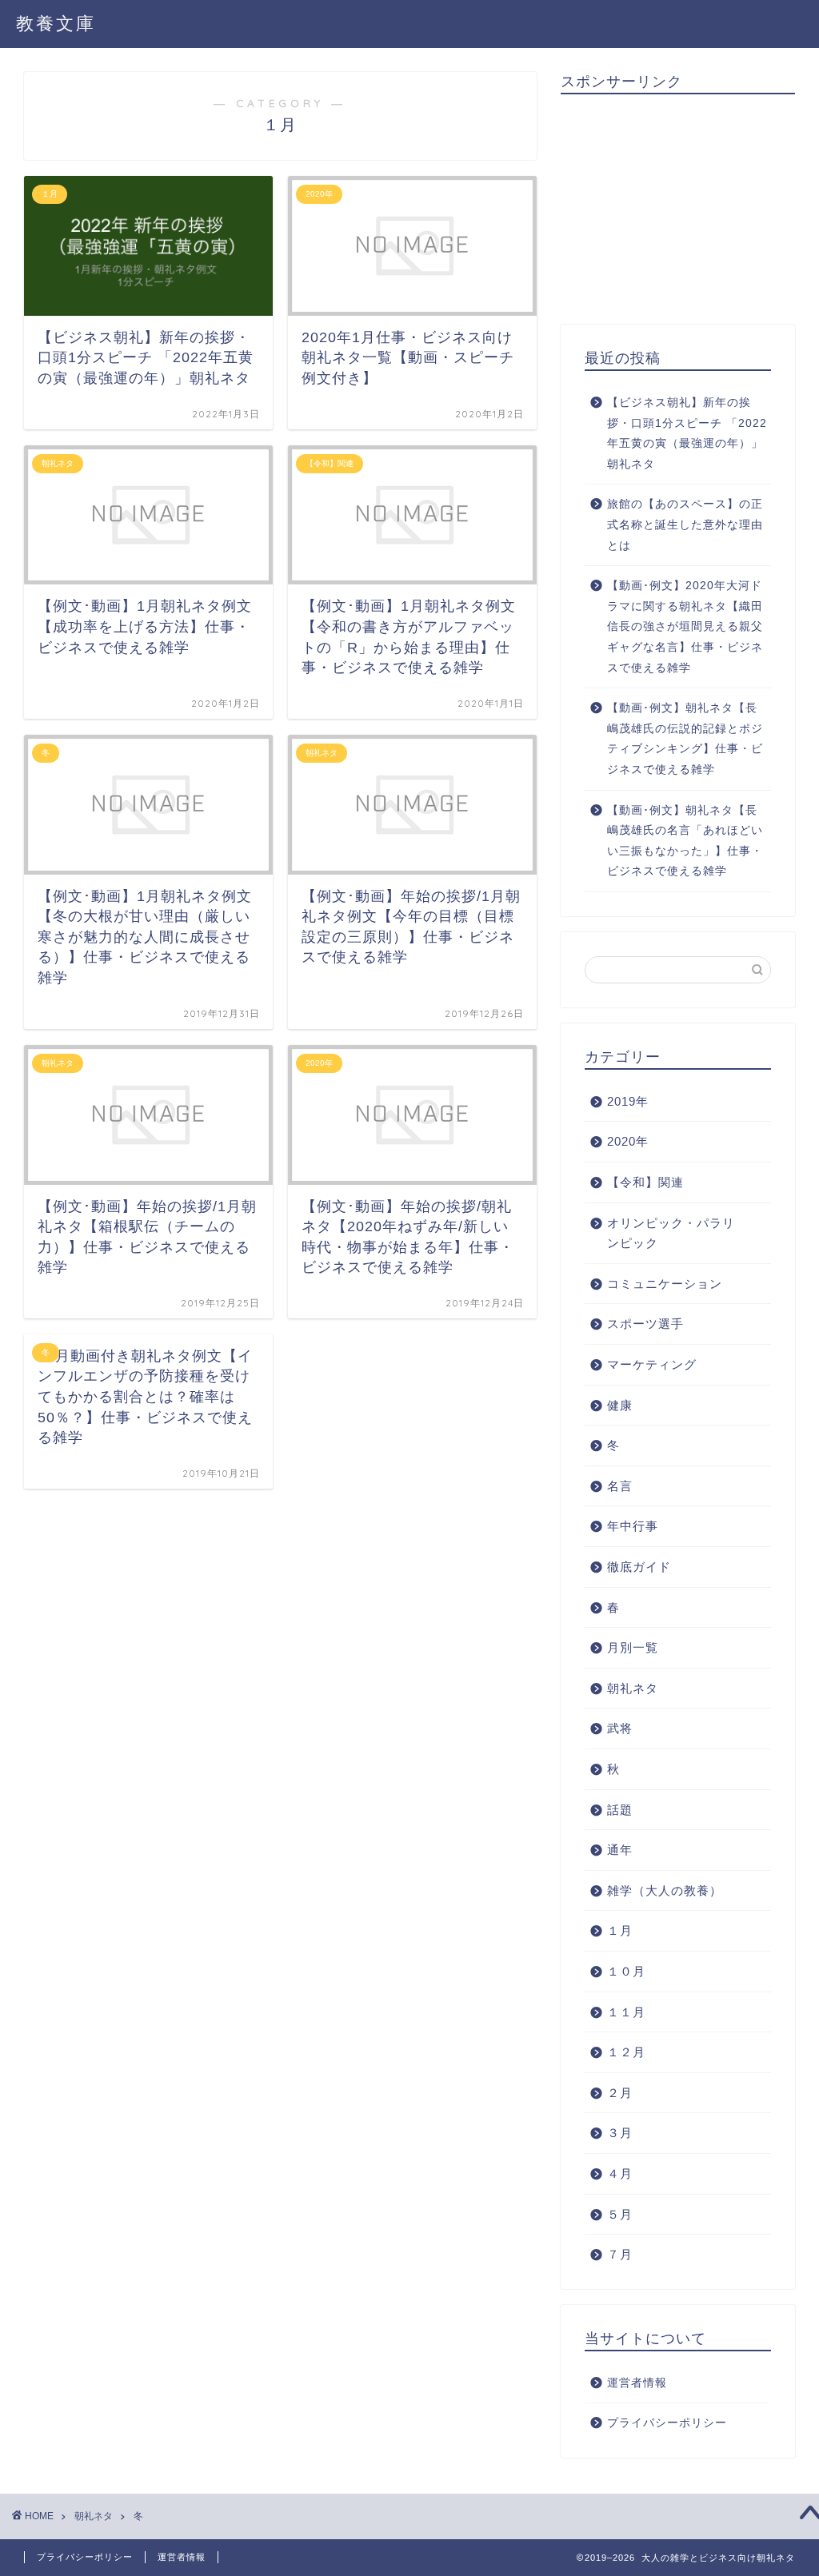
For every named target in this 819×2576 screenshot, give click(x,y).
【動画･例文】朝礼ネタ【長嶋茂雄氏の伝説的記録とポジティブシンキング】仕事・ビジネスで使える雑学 (685, 739)
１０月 (626, 1971)
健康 (620, 1405)
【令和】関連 (645, 1182)
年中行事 (633, 1526)
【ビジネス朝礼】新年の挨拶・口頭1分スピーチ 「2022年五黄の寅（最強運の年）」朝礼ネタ (687, 433)
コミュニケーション (665, 1284)
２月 (620, 2093)
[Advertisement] (690, 206)
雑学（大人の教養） (665, 1890)
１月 (620, 1930)
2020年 (628, 1141)
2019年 (628, 1101)
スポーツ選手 (645, 1324)
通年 (620, 1850)
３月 (620, 2133)
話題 (620, 1810)
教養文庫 (56, 23)
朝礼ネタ (633, 1688)
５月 (620, 2214)
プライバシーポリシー (667, 2423)
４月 (620, 2173)
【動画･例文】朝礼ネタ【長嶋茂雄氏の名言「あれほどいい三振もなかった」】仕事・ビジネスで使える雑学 (685, 841)
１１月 (626, 2012)
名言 (620, 1486)
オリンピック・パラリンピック (671, 1233)
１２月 (626, 2052)
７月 (620, 2254)
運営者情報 (637, 2383)
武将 (620, 1728)
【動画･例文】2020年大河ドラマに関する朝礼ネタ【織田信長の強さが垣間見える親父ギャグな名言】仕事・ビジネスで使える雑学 (685, 626)
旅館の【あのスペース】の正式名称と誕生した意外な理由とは (685, 524)
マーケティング (652, 1364)
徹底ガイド (639, 1567)
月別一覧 (633, 1647)
